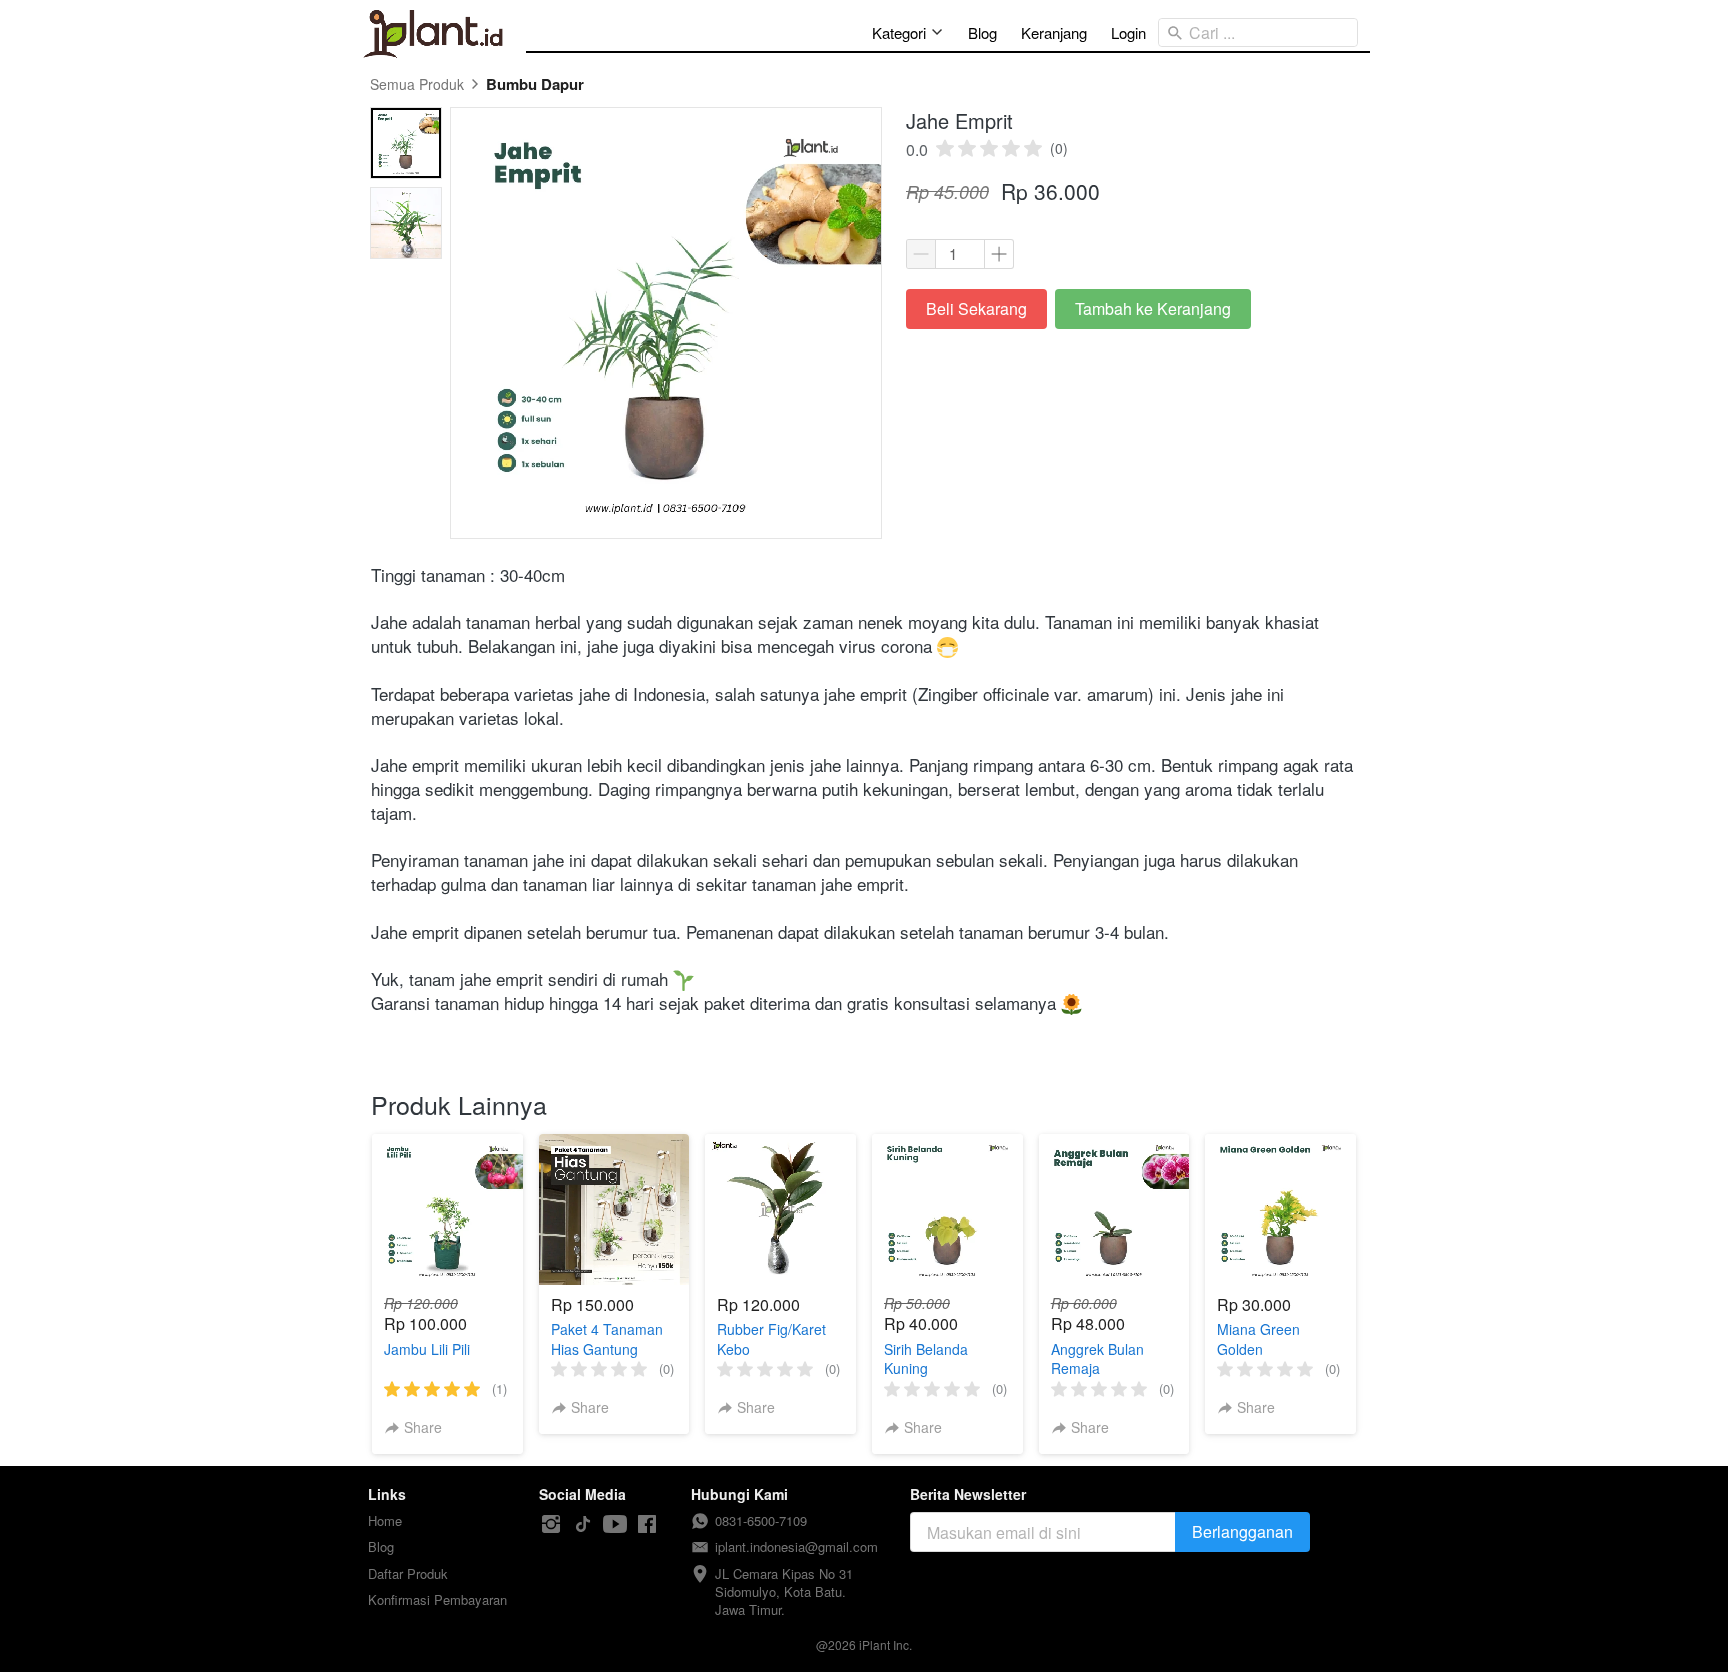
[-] (551, 1524)
